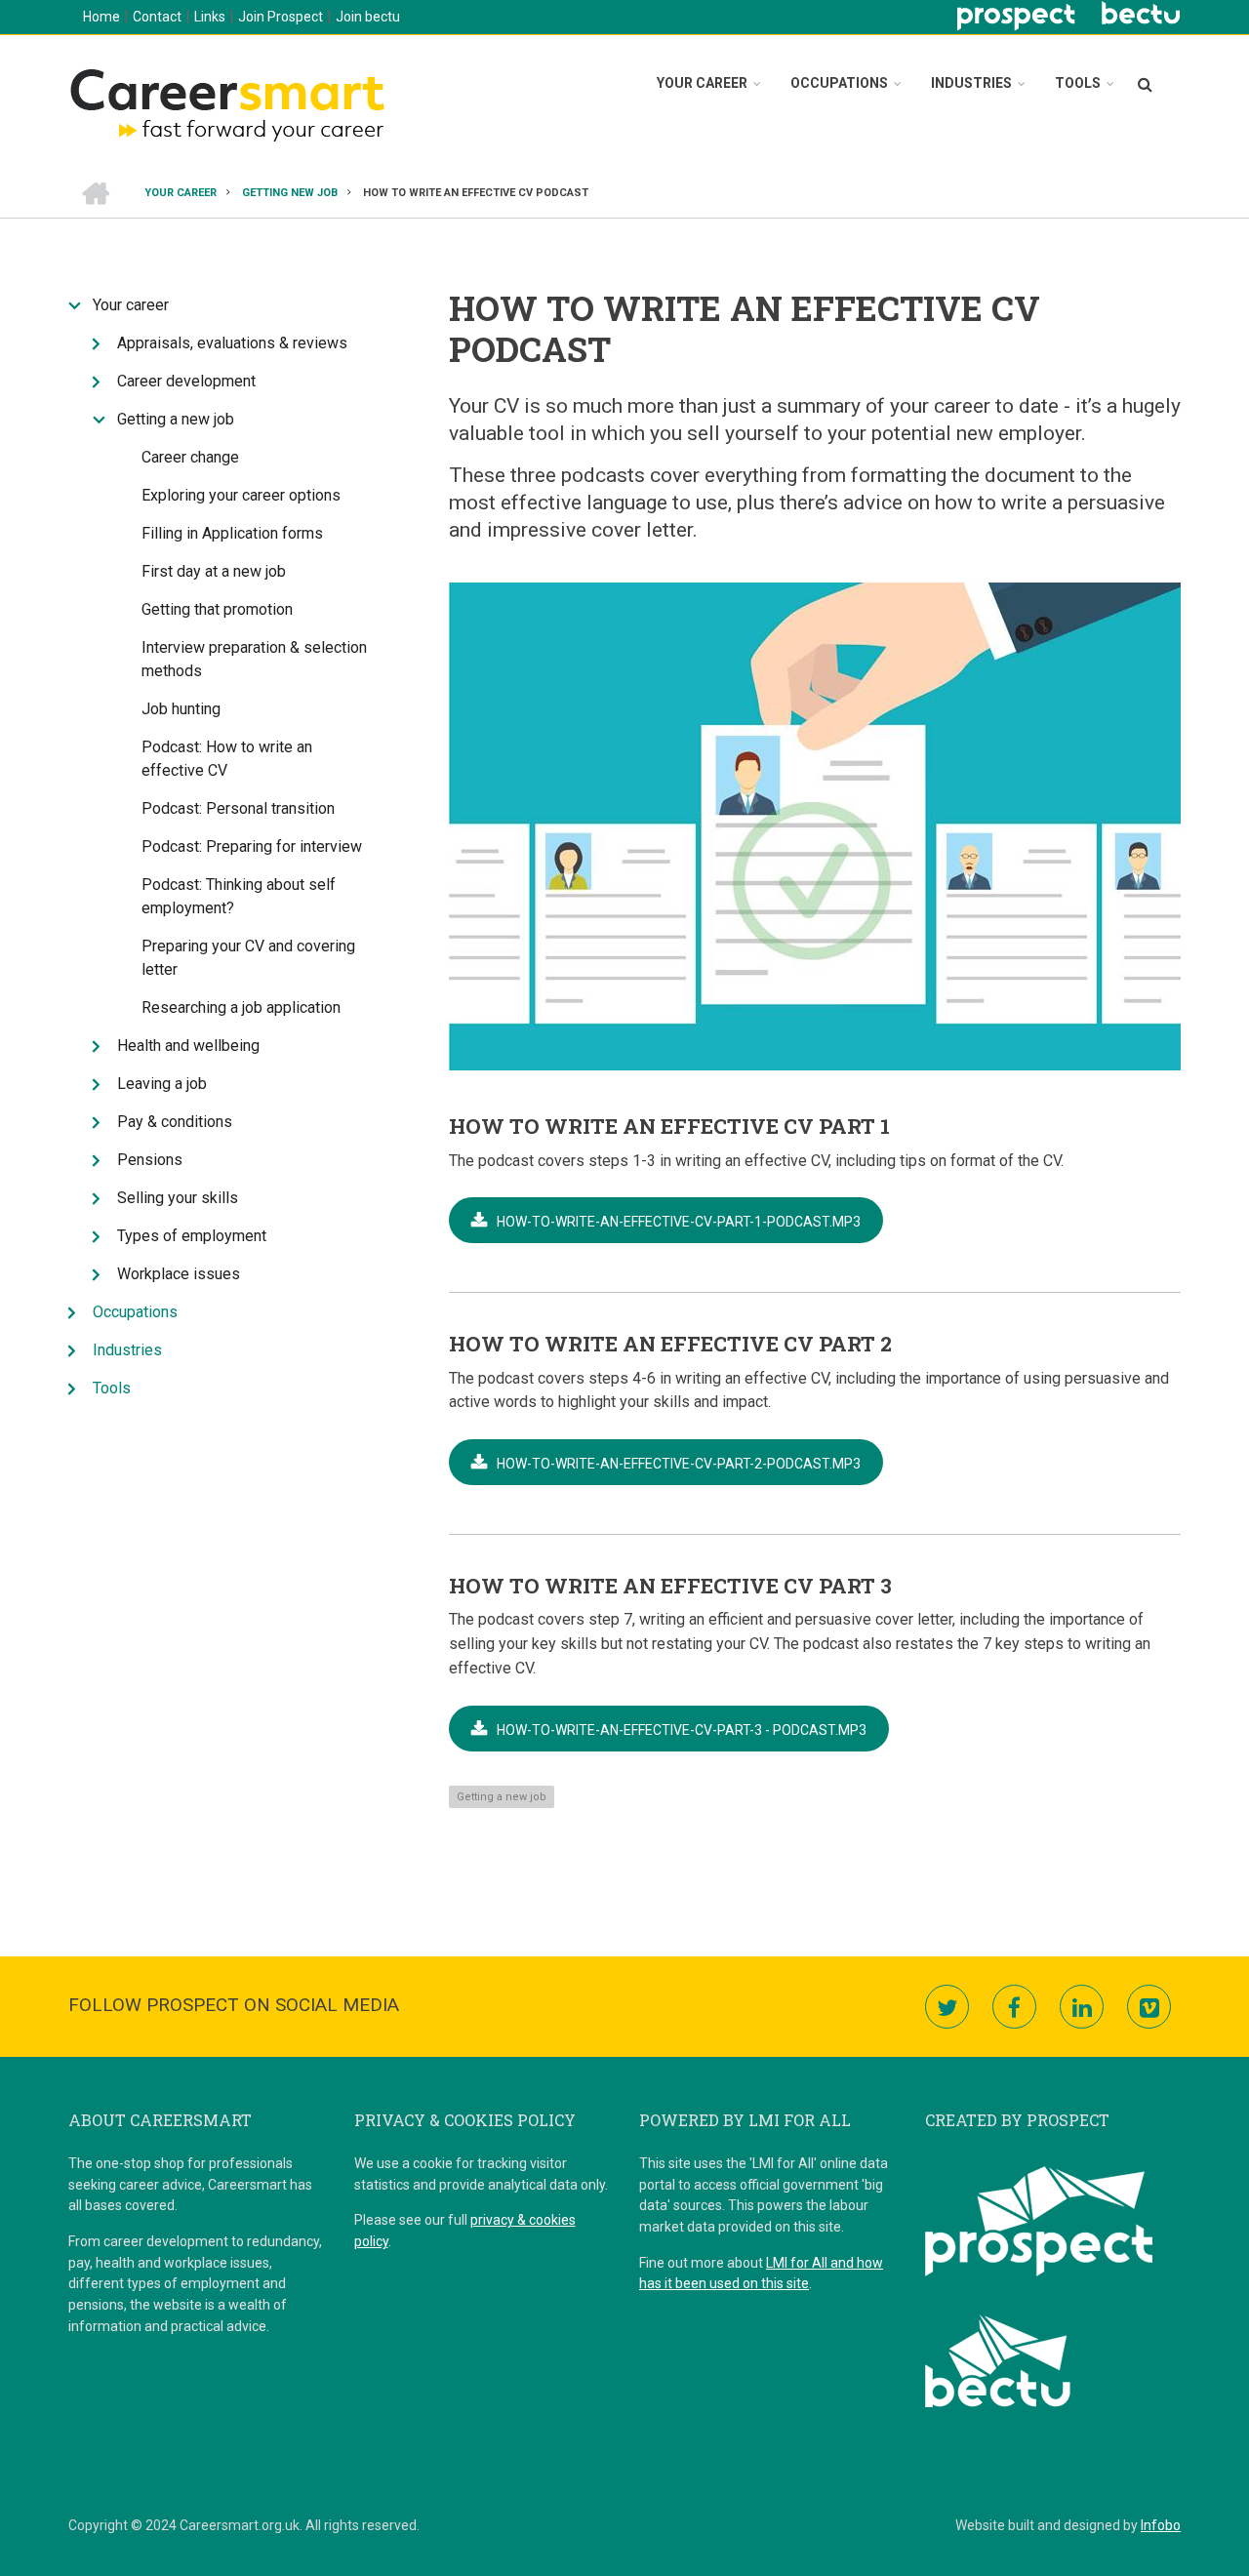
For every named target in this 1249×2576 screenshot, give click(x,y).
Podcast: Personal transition (238, 808)
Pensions (150, 1160)
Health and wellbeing (188, 1046)
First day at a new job (214, 571)
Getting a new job (502, 1797)
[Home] (226, 102)
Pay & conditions (175, 1122)
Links (210, 17)
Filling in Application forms (232, 533)
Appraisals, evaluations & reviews (232, 343)
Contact (157, 17)
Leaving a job (162, 1084)
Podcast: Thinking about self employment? (239, 896)
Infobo (1161, 2525)
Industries (971, 83)
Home (101, 17)
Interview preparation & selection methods (254, 659)
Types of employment (192, 1236)
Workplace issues (179, 1274)
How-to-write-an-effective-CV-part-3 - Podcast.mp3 (682, 1730)
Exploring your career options (241, 495)
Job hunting (181, 709)
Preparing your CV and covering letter (248, 958)
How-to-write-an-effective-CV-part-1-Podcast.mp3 (679, 1222)
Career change (190, 457)
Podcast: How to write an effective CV (227, 759)
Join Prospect (281, 17)
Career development (186, 381)
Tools (1078, 83)
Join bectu (368, 17)
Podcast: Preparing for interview (252, 846)
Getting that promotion (217, 609)
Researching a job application (241, 1007)
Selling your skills (178, 1198)
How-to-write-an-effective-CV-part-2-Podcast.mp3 (679, 1464)
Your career (702, 83)
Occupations (839, 83)
